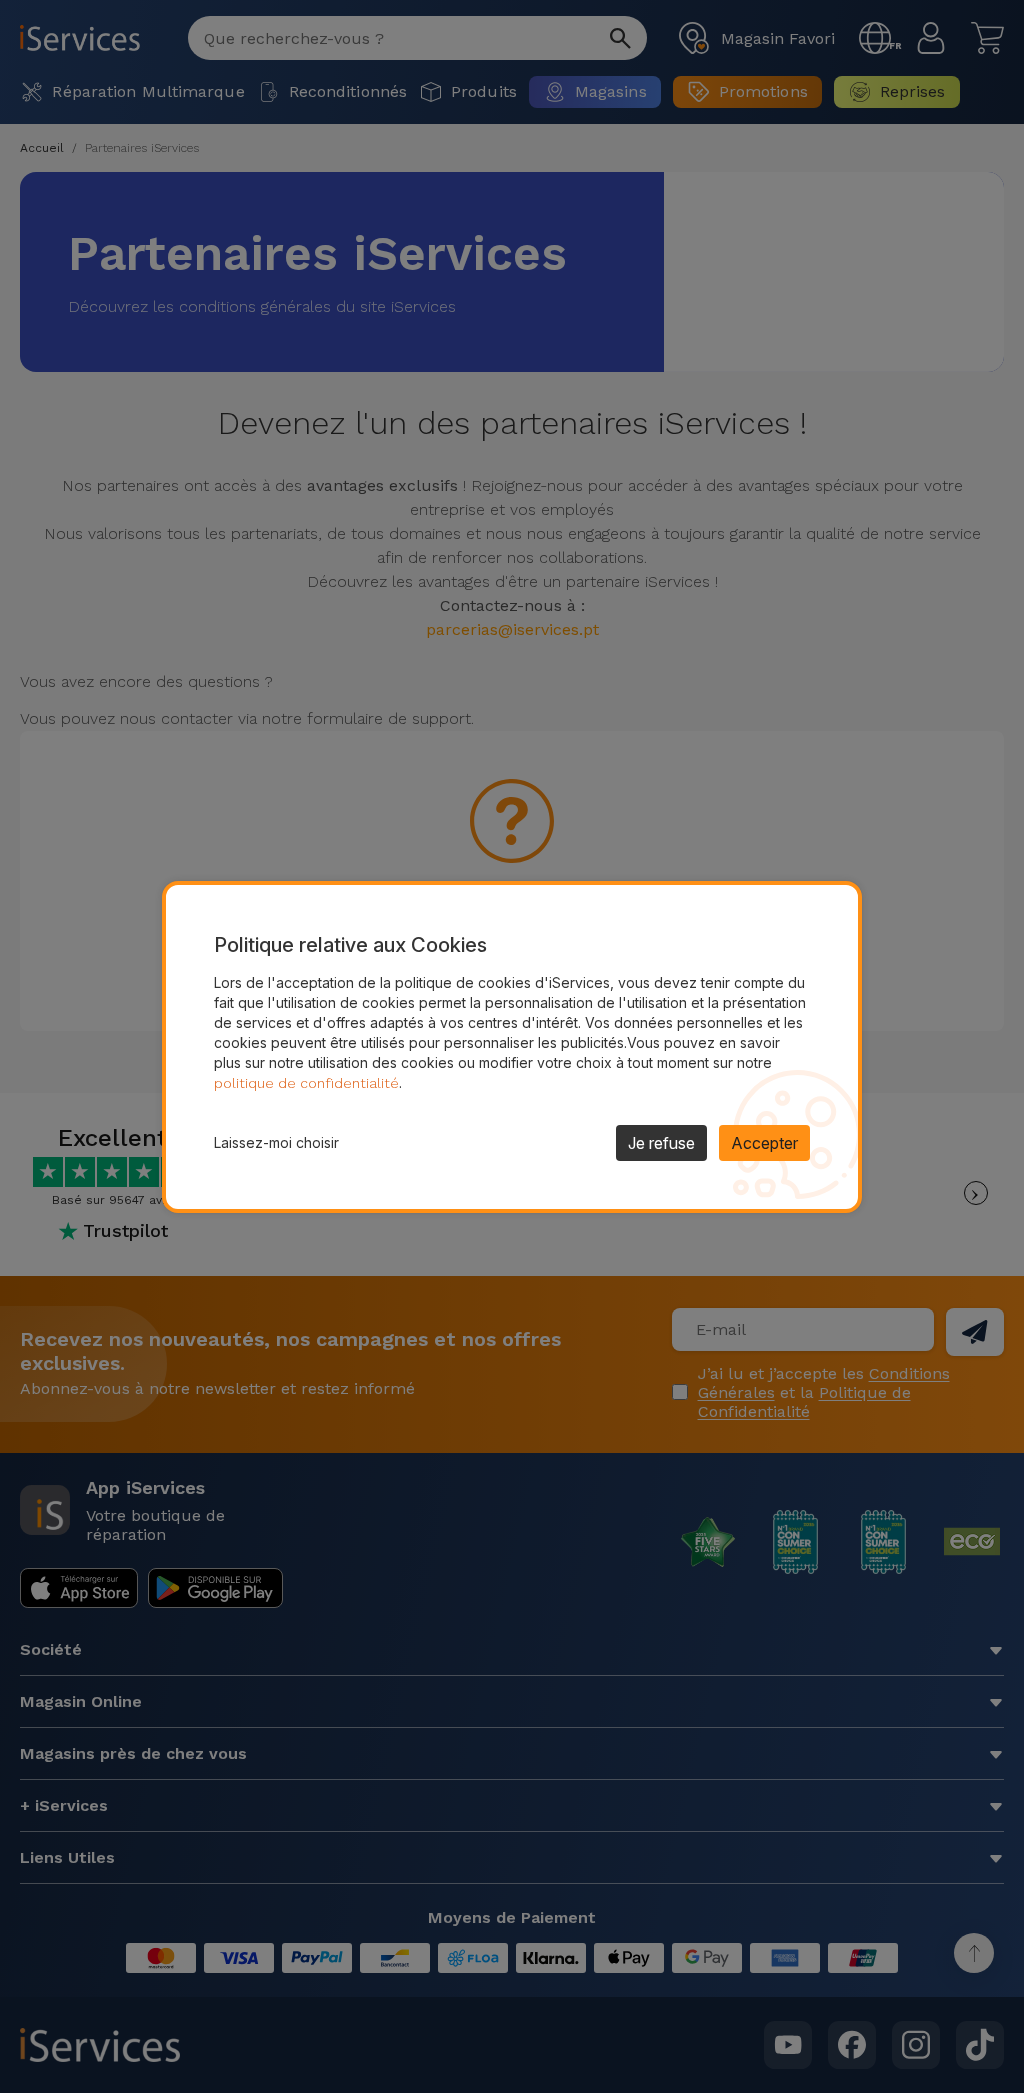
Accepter (764, 1143)
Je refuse (661, 1143)
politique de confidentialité (306, 1083)
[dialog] (512, 1047)
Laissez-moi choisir (276, 1142)
